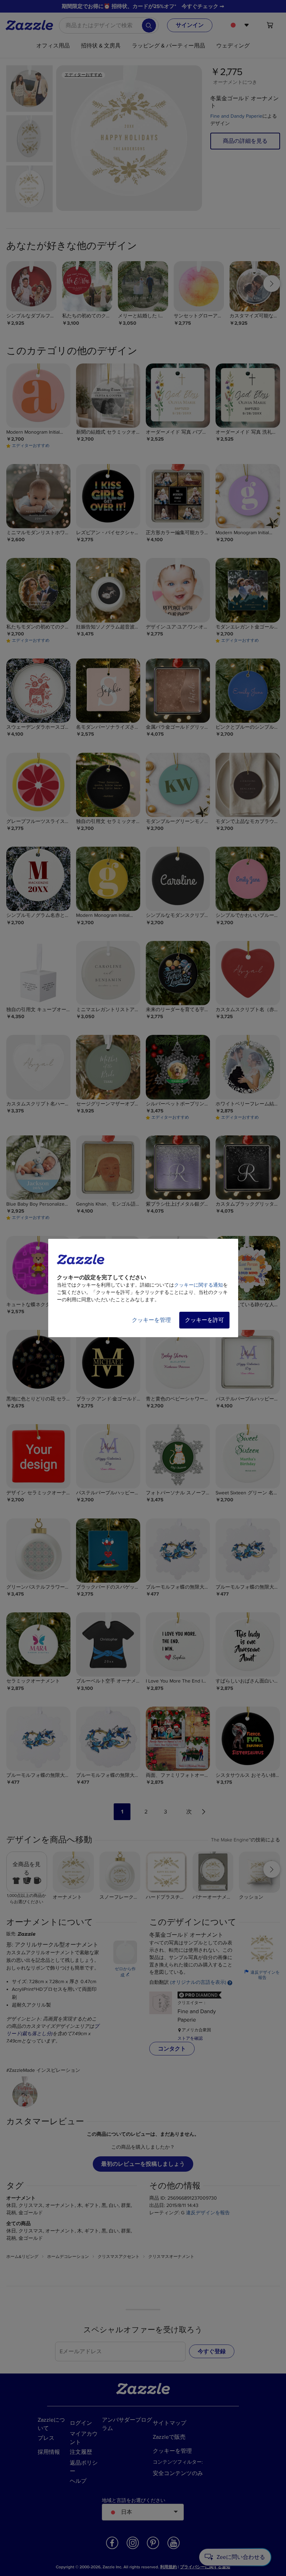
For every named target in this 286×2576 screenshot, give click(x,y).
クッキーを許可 (204, 1320)
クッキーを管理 (151, 1320)
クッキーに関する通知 (198, 1285)
